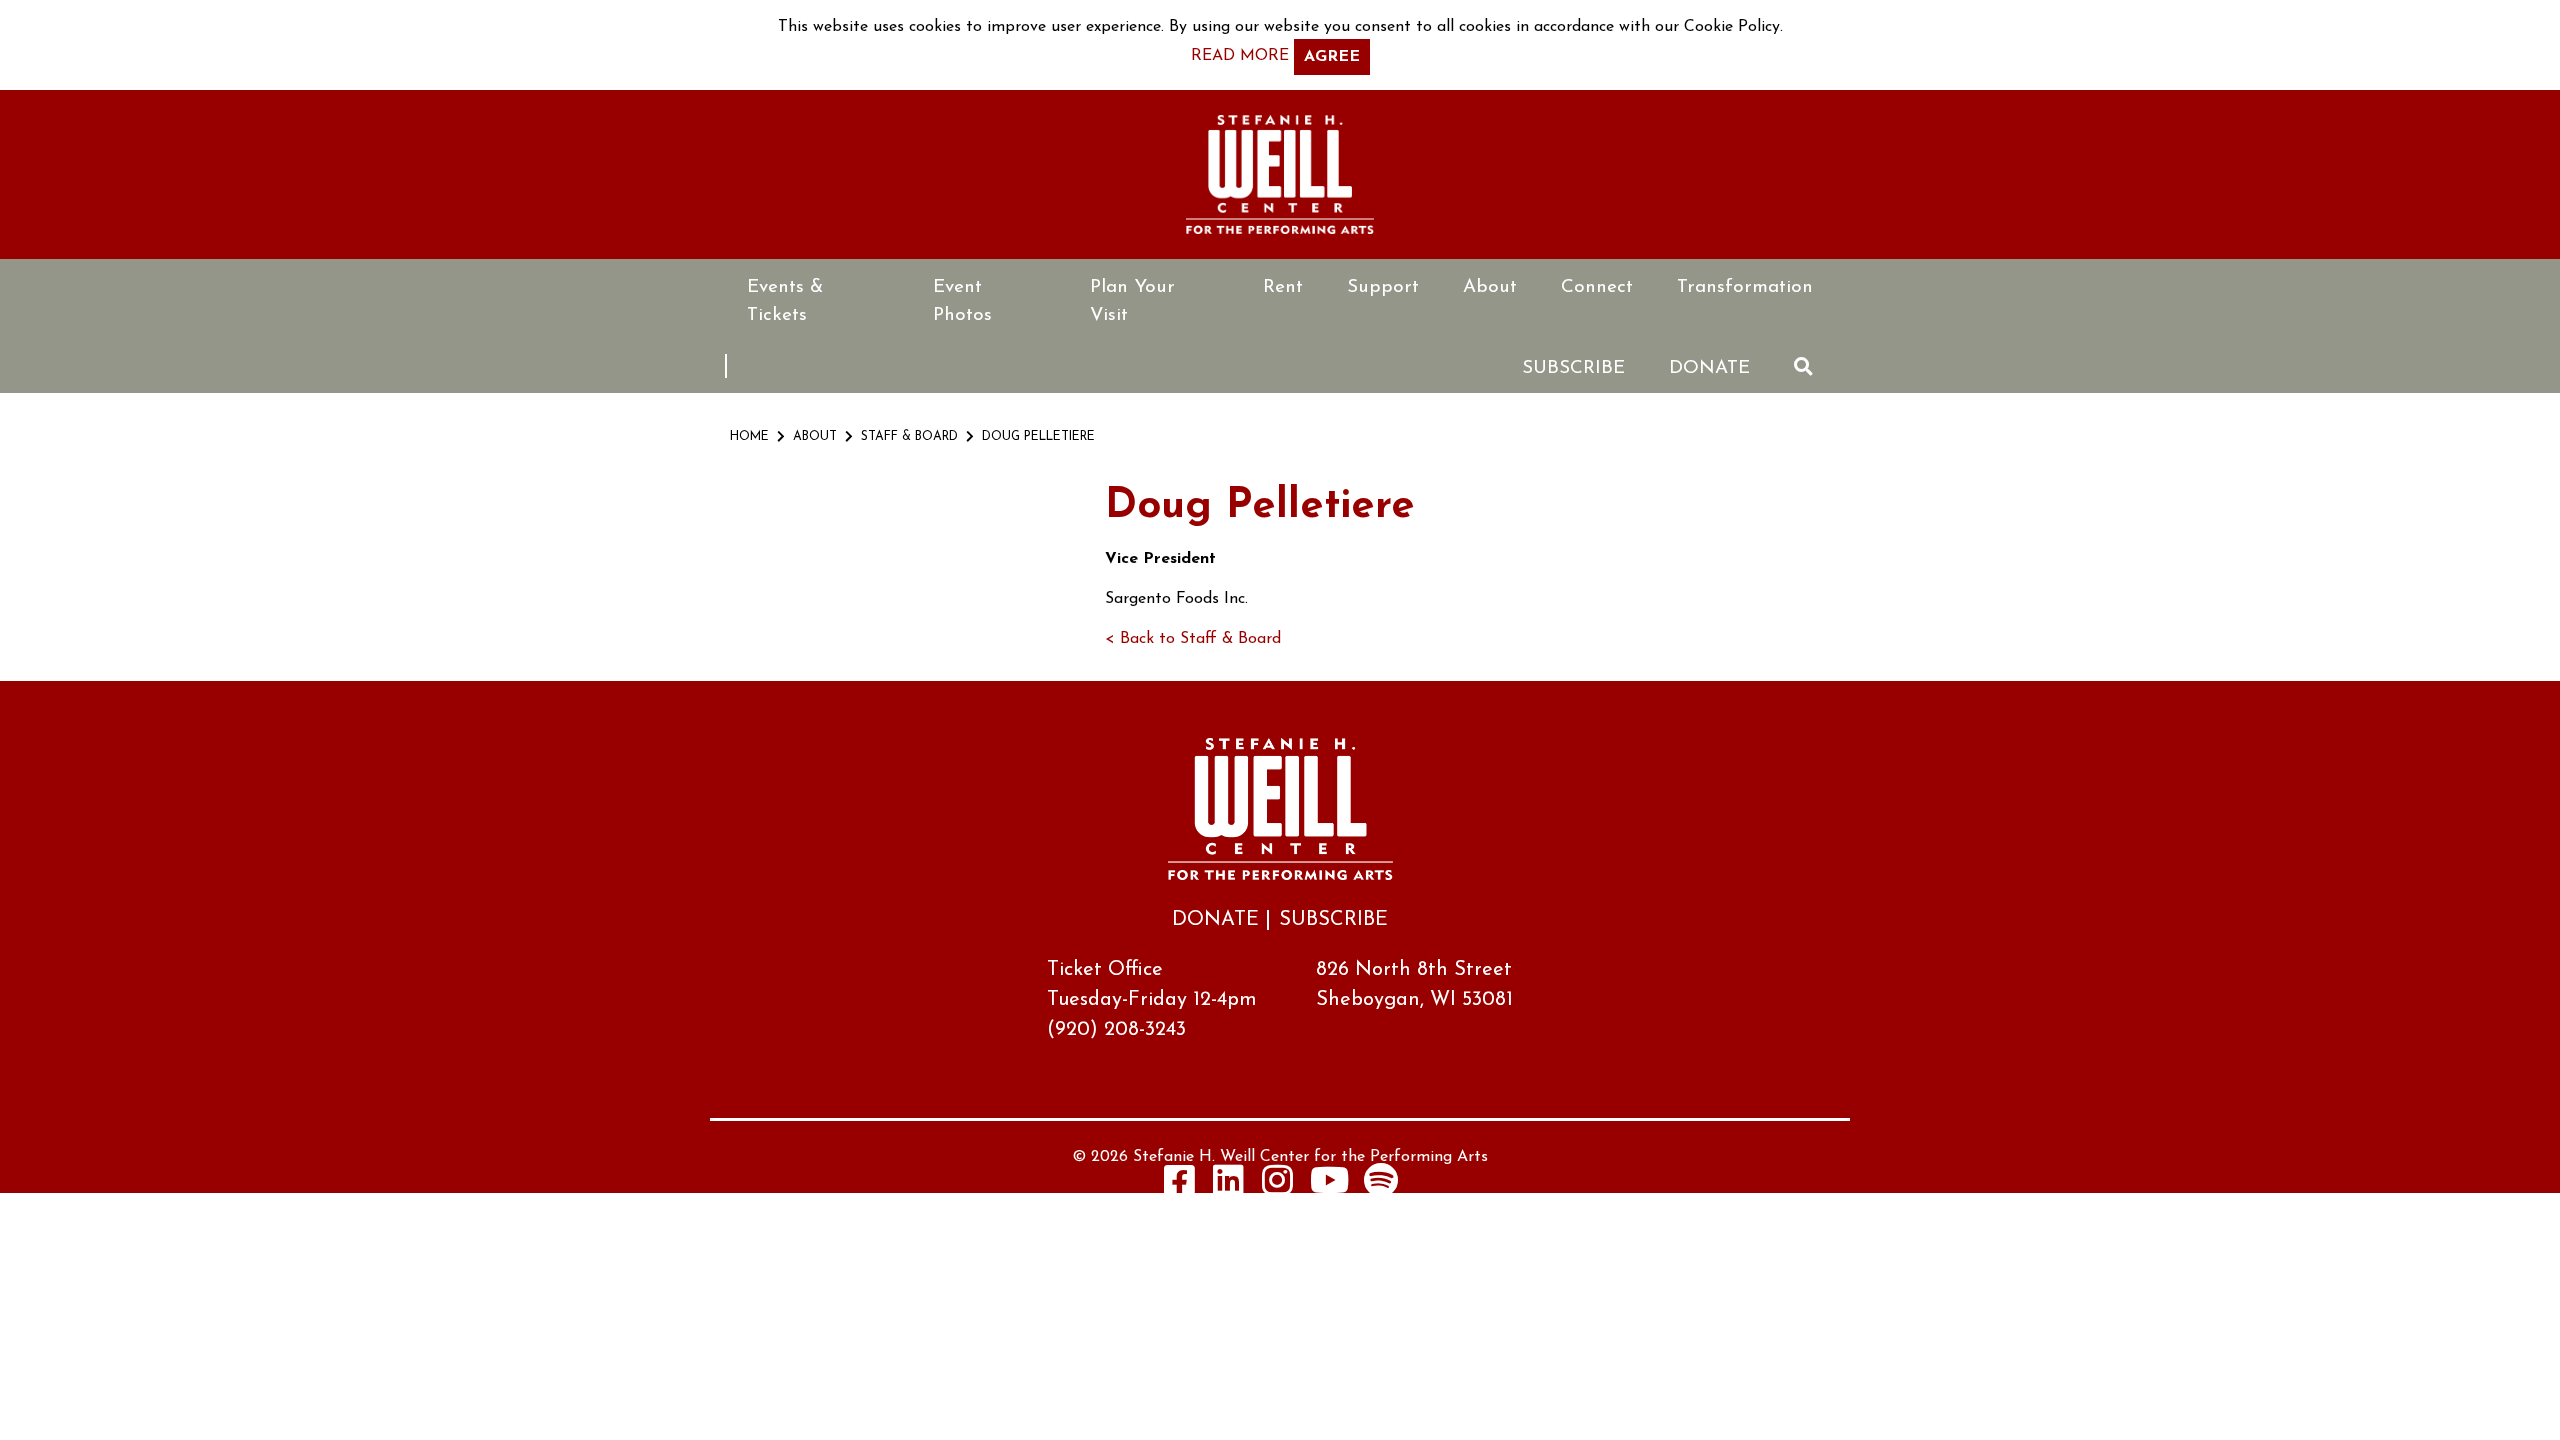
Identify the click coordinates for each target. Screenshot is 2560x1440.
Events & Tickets (785, 301)
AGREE (1332, 57)
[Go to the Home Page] (1280, 174)
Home (749, 437)
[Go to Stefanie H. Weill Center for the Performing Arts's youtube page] (1329, 1179)
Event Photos (962, 301)
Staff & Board (909, 437)
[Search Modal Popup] (1803, 366)
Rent (1283, 287)
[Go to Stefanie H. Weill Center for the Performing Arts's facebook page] (1180, 1179)
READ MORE (1240, 56)
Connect (1597, 287)
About (1490, 287)
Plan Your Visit (1132, 301)
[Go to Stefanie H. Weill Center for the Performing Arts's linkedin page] (1229, 1179)
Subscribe (1573, 368)
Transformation (1745, 287)
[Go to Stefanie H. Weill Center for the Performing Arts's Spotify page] (1381, 1179)
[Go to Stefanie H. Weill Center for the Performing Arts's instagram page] (1278, 1179)
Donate (1709, 368)
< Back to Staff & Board (1193, 639)
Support (1383, 287)
